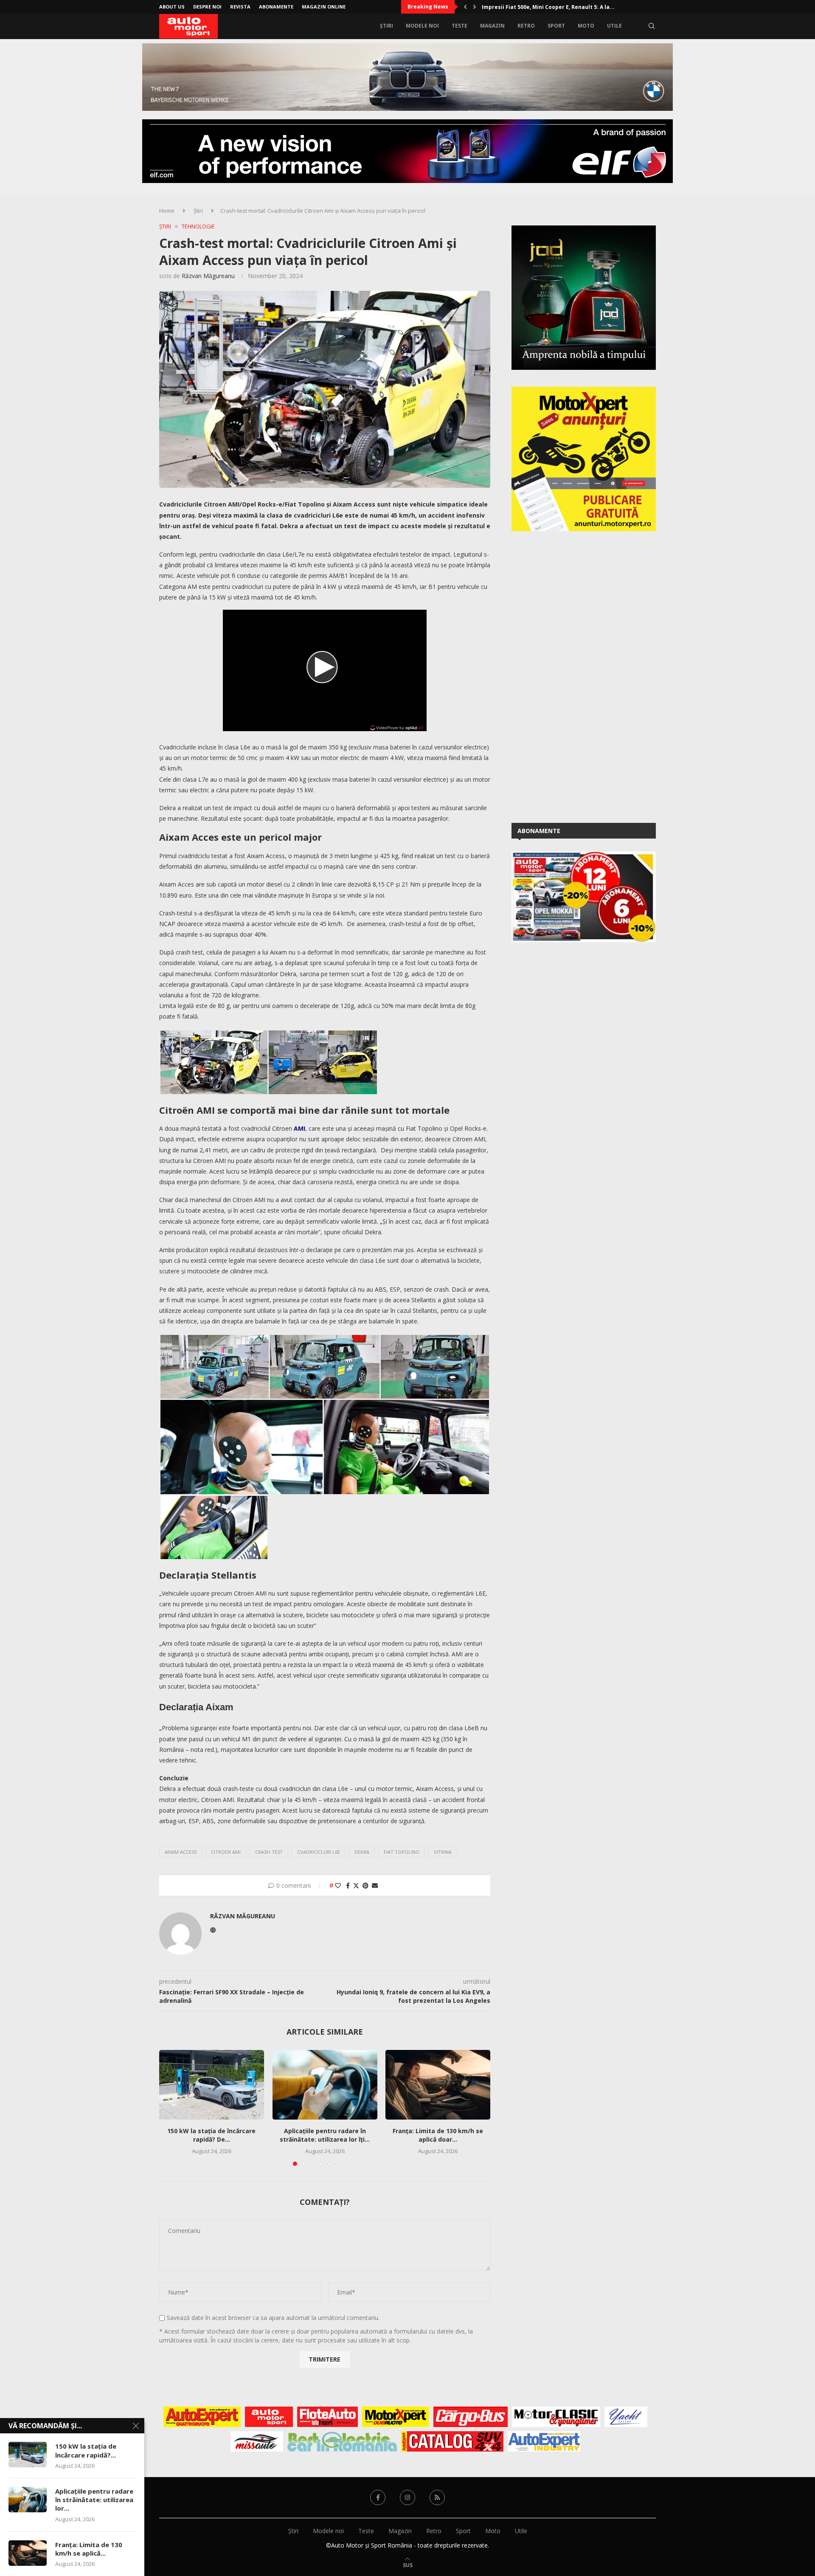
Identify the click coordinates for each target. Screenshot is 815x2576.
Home (167, 211)
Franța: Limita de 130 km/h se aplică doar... (438, 2135)
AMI (299, 1128)
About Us (172, 7)
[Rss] (437, 2497)
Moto (586, 26)
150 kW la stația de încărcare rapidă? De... (211, 2135)
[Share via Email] (375, 1885)
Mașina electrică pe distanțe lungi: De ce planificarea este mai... (569, 7)
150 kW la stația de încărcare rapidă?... (86, 2450)
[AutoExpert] (202, 2417)
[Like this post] (338, 1885)
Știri (386, 26)
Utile (614, 26)
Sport (556, 26)
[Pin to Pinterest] (365, 1885)
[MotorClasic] (556, 2417)
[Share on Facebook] (348, 1885)
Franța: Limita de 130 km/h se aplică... (89, 2549)
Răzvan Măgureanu (208, 276)
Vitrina (443, 1852)
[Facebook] (378, 2497)
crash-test (269, 1852)
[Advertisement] (575, 676)
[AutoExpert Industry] (544, 2441)
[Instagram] (407, 2497)
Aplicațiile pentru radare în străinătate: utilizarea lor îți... (325, 2135)
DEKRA (362, 1852)
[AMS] (269, 2417)
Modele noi (422, 26)
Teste (459, 26)
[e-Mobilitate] (342, 2441)
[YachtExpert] (626, 2417)
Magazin (492, 26)
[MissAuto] (257, 2441)
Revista (240, 7)
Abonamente (276, 7)
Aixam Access (181, 1852)
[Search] (652, 26)
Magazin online (324, 7)
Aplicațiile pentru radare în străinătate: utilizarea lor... (94, 2500)
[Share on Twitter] (356, 1885)
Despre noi (207, 7)
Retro (526, 26)
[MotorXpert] (396, 2417)
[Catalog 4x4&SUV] (452, 2441)
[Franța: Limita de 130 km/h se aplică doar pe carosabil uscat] (438, 2085)
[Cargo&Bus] (471, 2417)
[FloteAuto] (327, 2417)
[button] (465, 7)
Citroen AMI (226, 1852)
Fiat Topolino (402, 1852)
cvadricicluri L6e (319, 1852)
